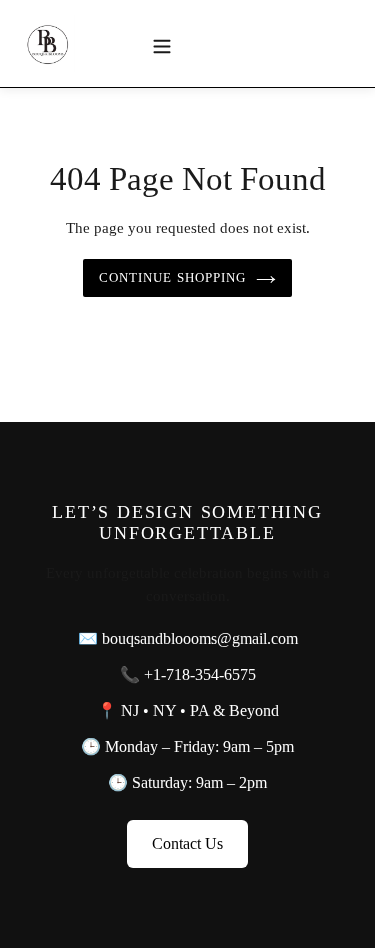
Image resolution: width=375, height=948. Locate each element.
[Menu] (162, 44)
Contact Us (187, 843)
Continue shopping (172, 277)
